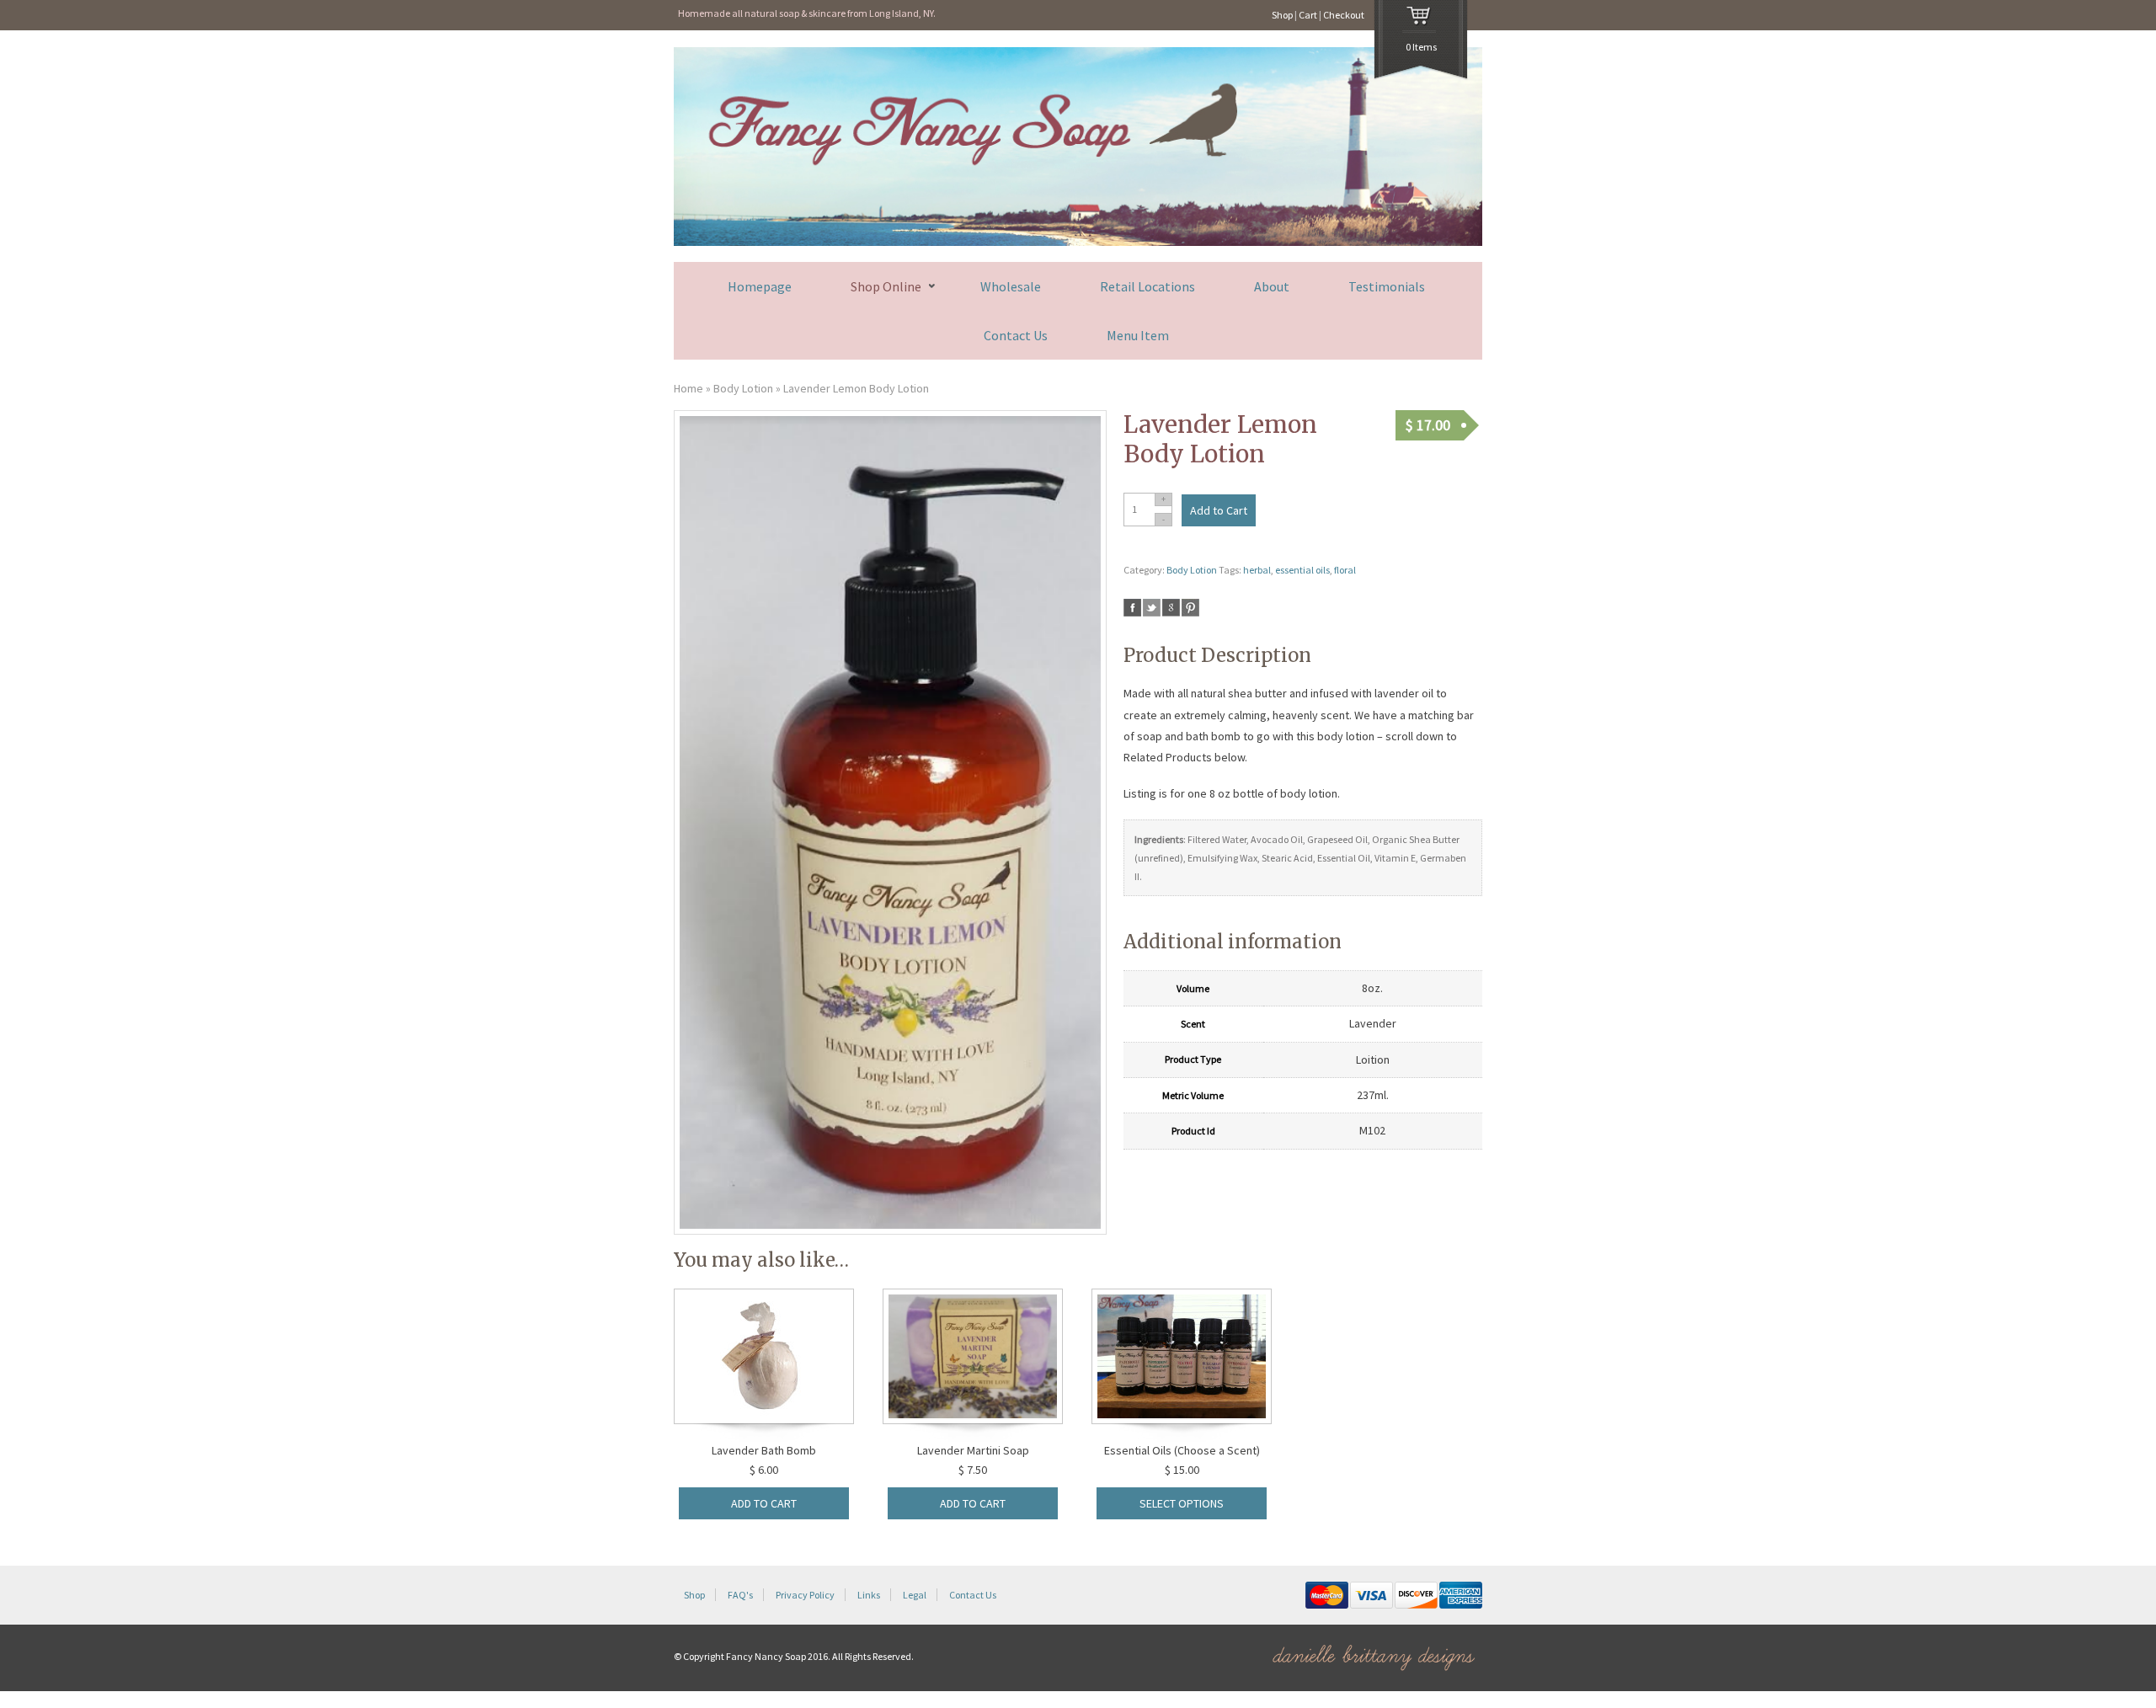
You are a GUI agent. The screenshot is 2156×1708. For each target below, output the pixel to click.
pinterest (1190, 608)
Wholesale (1011, 286)
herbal (1257, 570)
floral (1345, 570)
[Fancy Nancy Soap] (1078, 242)
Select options (1182, 1503)
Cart (1308, 15)
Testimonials (1387, 286)
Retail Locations (1147, 286)
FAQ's (740, 1595)
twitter (1152, 608)
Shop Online (886, 287)
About (1272, 286)
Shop (1282, 15)
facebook (1132, 608)
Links (869, 1595)
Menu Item (1138, 335)
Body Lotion (743, 388)
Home (688, 388)
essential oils (1302, 570)
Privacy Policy (805, 1595)
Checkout (1344, 15)
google (1171, 608)
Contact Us (1016, 335)
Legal (915, 1595)
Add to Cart (1219, 510)
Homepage (760, 286)
